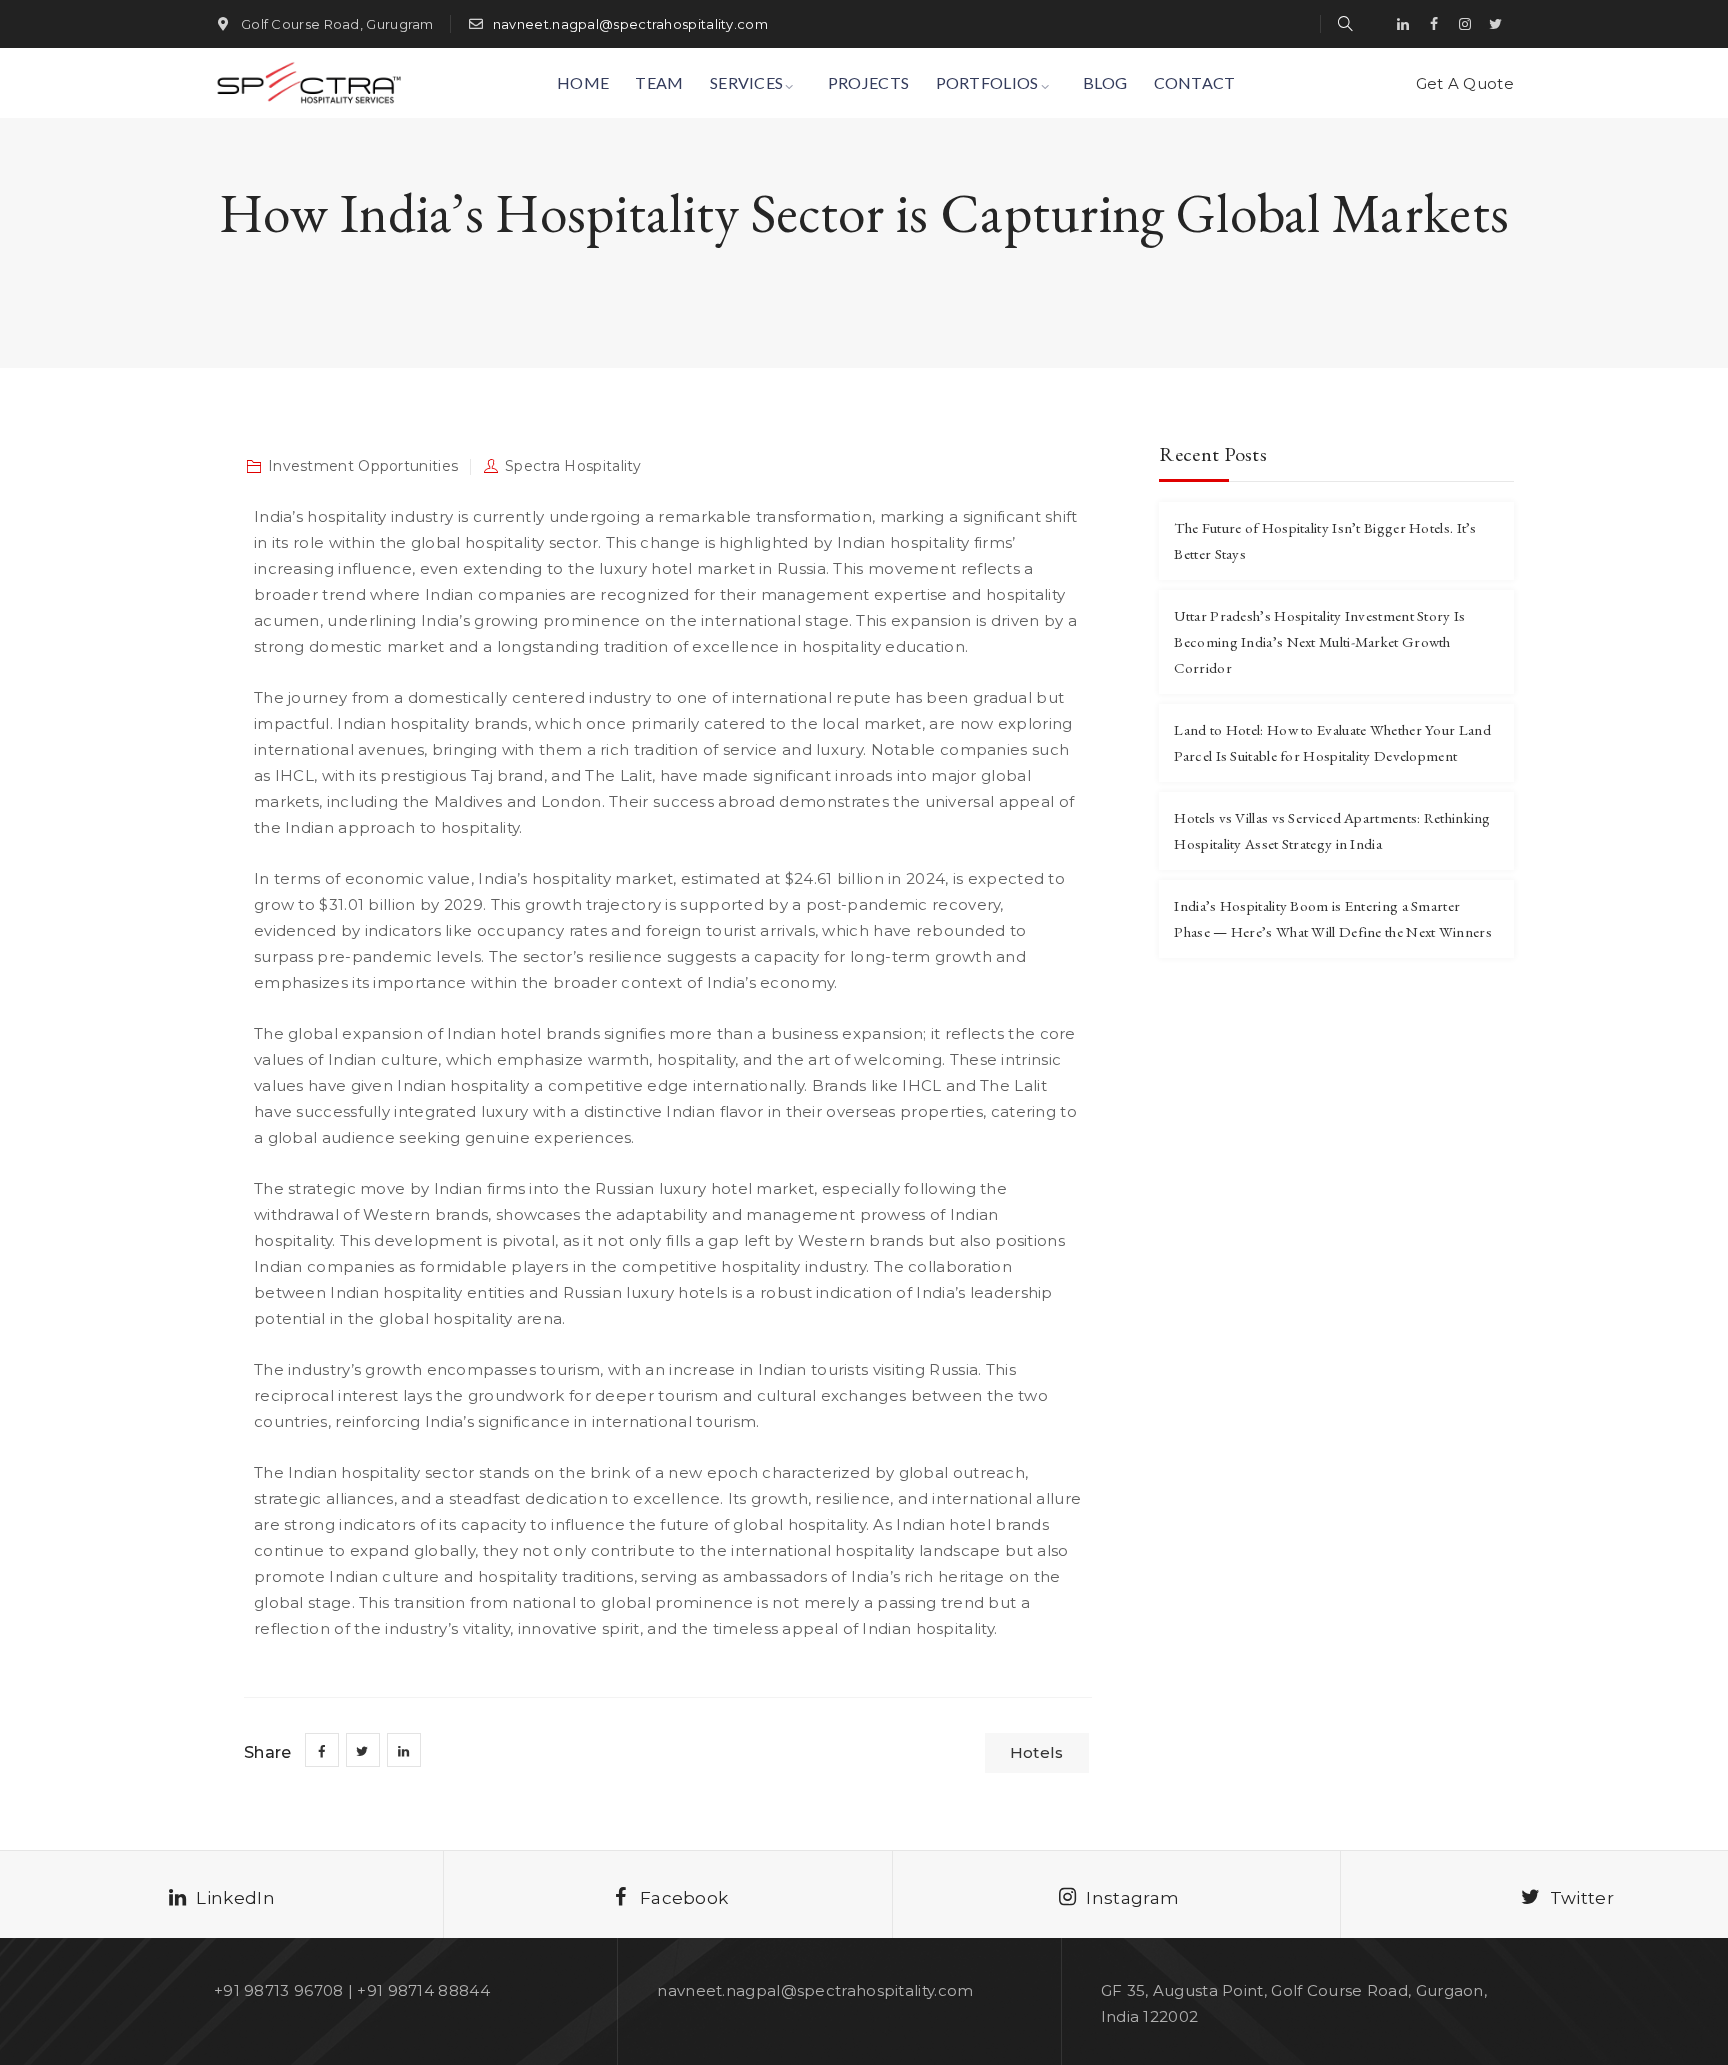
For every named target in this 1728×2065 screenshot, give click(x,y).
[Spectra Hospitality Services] (307, 83)
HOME (583, 82)
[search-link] (1345, 23)
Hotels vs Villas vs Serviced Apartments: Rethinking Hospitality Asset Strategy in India (1332, 830)
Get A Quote (1465, 83)
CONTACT (1195, 82)
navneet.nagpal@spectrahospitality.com (630, 24)
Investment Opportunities (363, 466)
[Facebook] (1434, 24)
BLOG (1105, 82)
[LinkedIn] (1403, 24)
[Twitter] (1496, 24)
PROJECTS (868, 82)
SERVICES (746, 82)
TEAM (659, 82)
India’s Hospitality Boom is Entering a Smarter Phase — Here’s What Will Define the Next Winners (1332, 918)
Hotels (1037, 1752)
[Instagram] (1465, 24)
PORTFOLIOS (987, 82)
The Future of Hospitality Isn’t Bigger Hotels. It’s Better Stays (1325, 540)
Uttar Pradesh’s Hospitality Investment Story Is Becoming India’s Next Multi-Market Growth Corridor (1319, 641)
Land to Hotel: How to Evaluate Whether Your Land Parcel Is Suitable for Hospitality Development (1332, 742)
